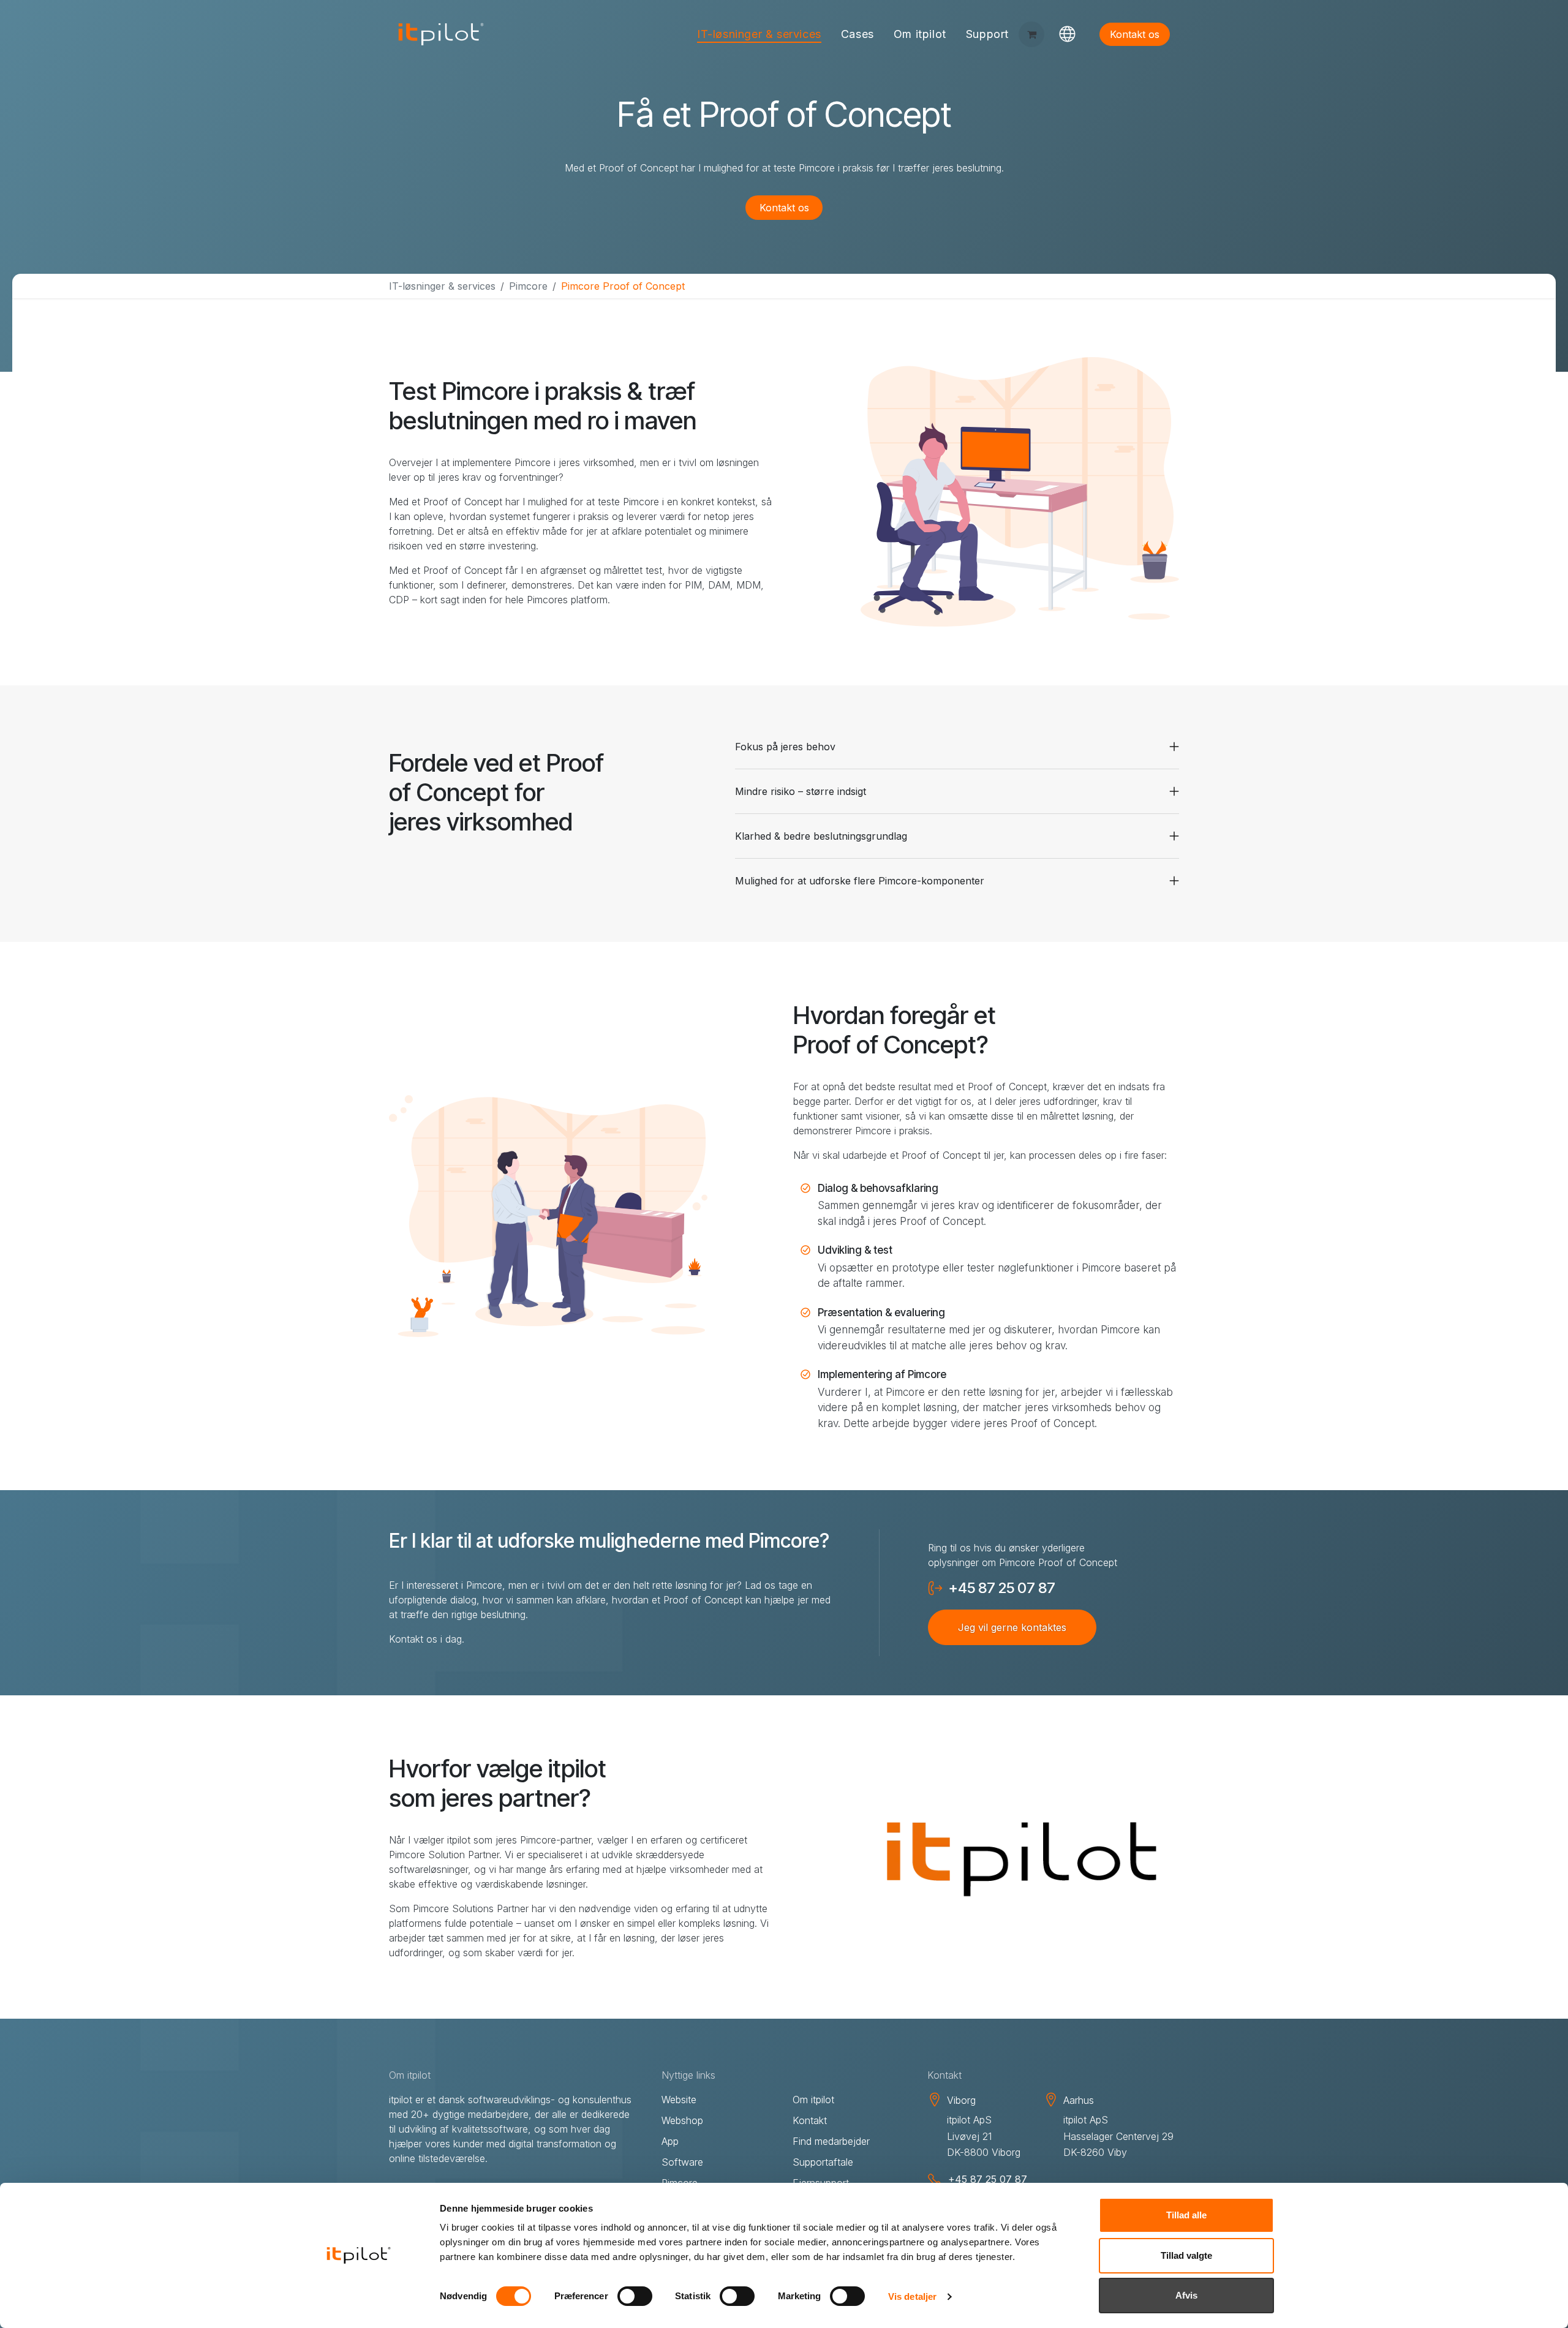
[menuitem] (759, 35)
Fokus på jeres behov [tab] (785, 747)
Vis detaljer (912, 2296)
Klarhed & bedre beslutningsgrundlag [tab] (821, 836)
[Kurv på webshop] (1031, 34)
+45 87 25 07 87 (1002, 1588)
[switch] (635, 2296)
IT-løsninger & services (442, 286)
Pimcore (528, 286)
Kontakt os (1135, 34)
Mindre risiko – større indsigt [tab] (801, 791)
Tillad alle (1186, 2215)
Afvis (1186, 2295)
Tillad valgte (1186, 2255)
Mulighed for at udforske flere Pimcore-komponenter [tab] (860, 881)
